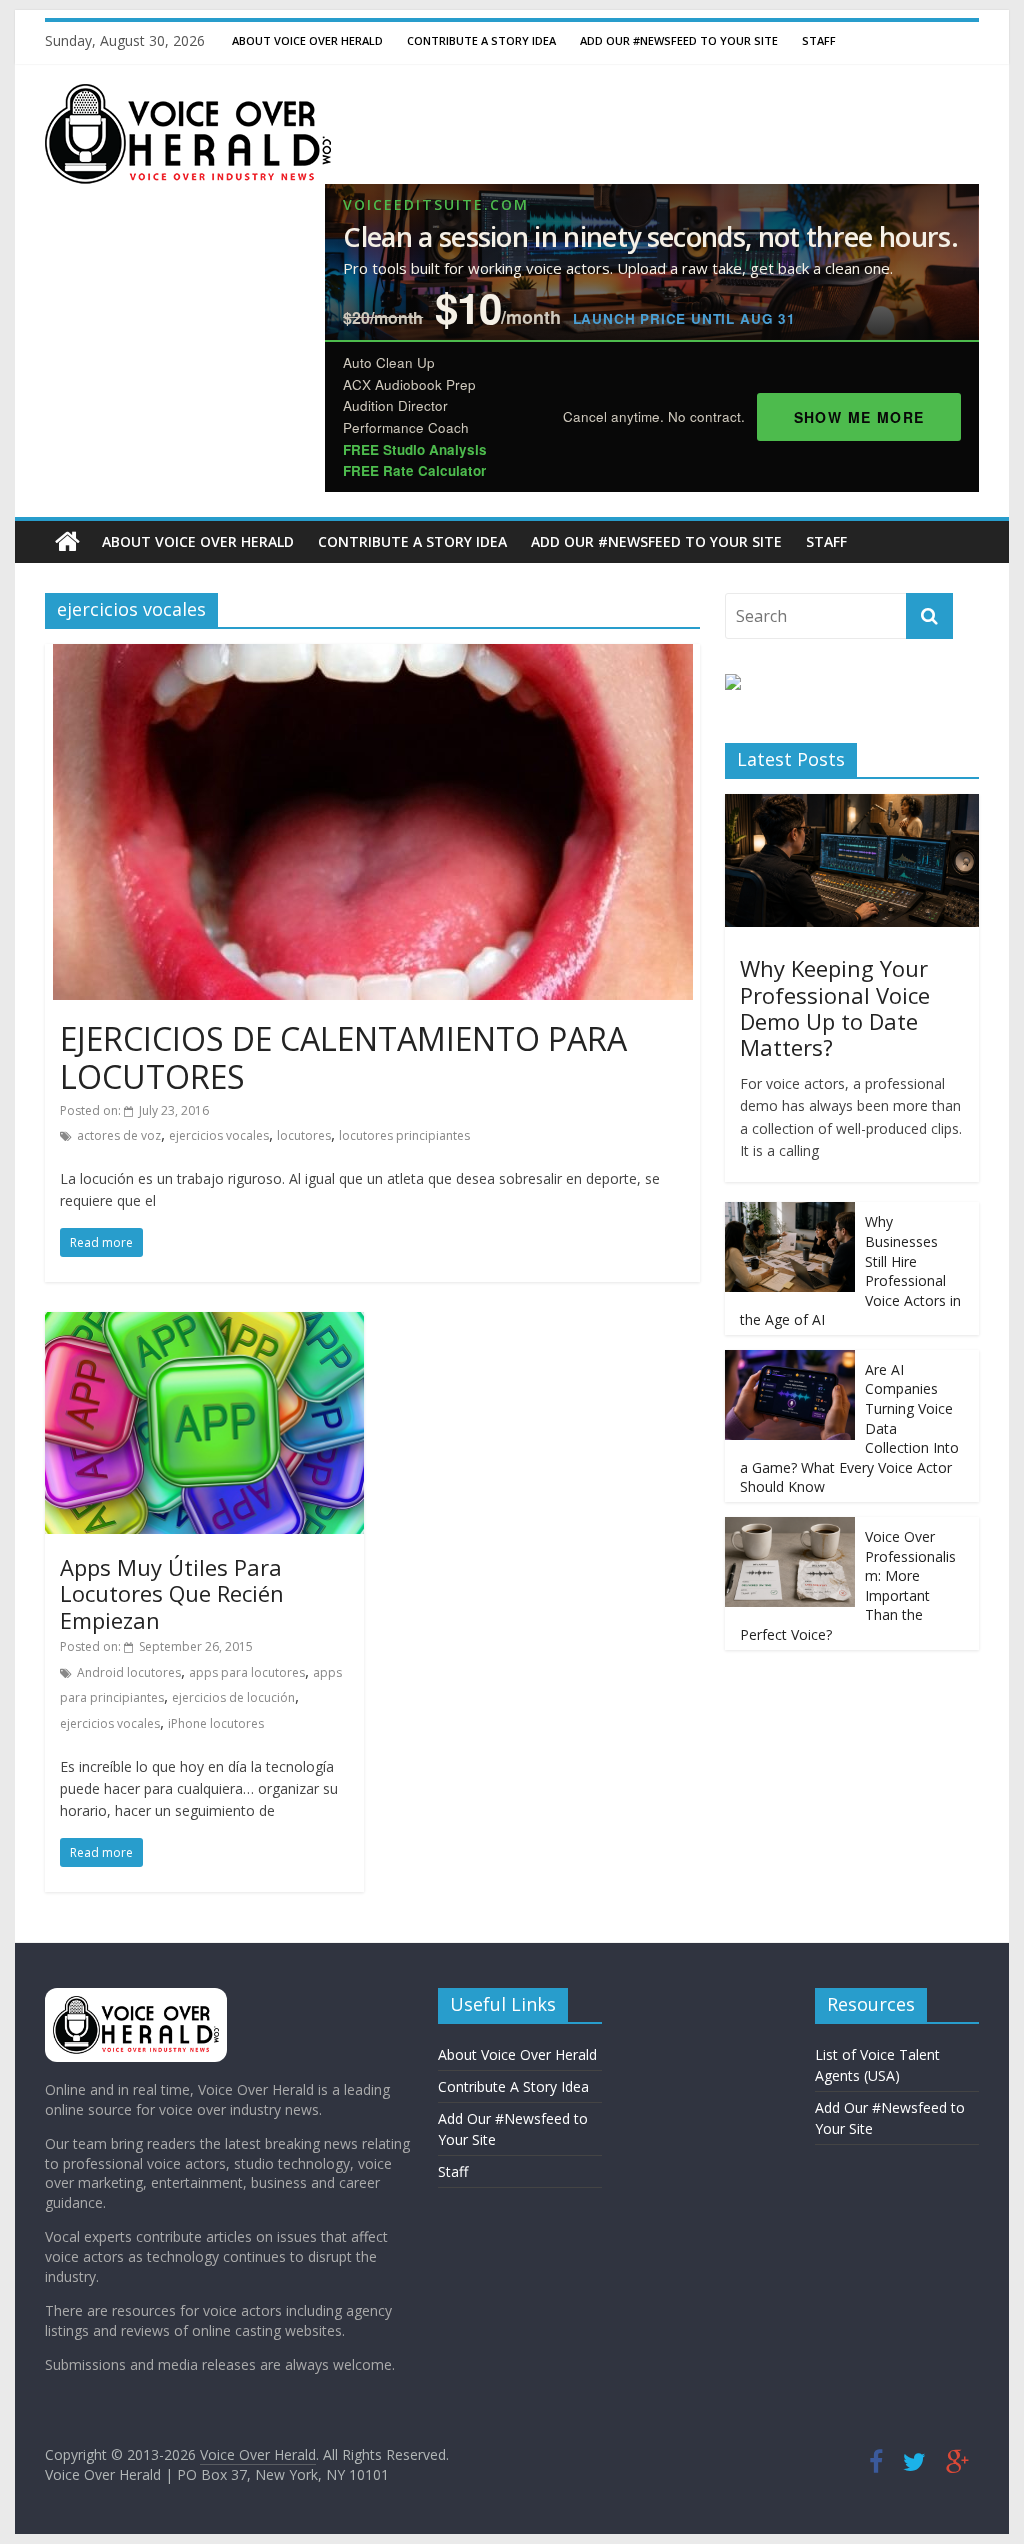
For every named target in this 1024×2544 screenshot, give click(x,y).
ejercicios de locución (233, 1697)
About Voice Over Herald (307, 40)
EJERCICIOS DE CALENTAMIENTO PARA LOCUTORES (343, 1057)
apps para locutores (247, 1672)
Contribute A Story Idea (481, 40)
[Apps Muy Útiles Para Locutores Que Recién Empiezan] (204, 1324)
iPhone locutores (216, 1723)
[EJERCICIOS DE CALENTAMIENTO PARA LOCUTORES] (373, 656)
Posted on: (134, 1110)
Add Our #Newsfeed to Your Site (679, 40)
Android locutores (129, 1672)
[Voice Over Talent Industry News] (188, 96)
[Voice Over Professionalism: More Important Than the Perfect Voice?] (790, 1527)
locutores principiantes (404, 1135)
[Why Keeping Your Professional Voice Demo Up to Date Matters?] (852, 804)
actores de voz (119, 1135)
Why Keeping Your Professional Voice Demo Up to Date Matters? (835, 1007)
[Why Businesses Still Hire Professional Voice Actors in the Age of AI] (790, 1212)
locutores (304, 1135)
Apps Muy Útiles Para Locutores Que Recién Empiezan (172, 1593)
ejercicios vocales (219, 1135)
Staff (819, 40)
